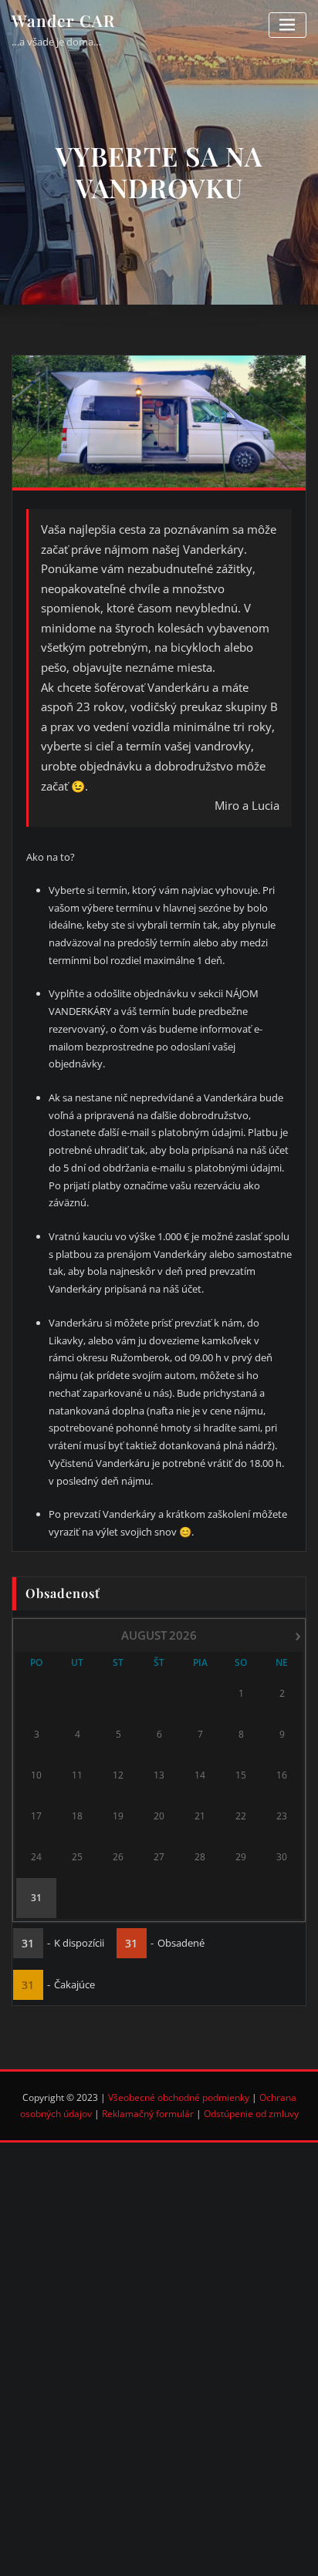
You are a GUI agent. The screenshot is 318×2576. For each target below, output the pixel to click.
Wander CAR (63, 20)
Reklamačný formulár (148, 2114)
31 (36, 1898)
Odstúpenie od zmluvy (251, 2114)
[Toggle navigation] (288, 25)
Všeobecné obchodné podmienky (179, 2097)
